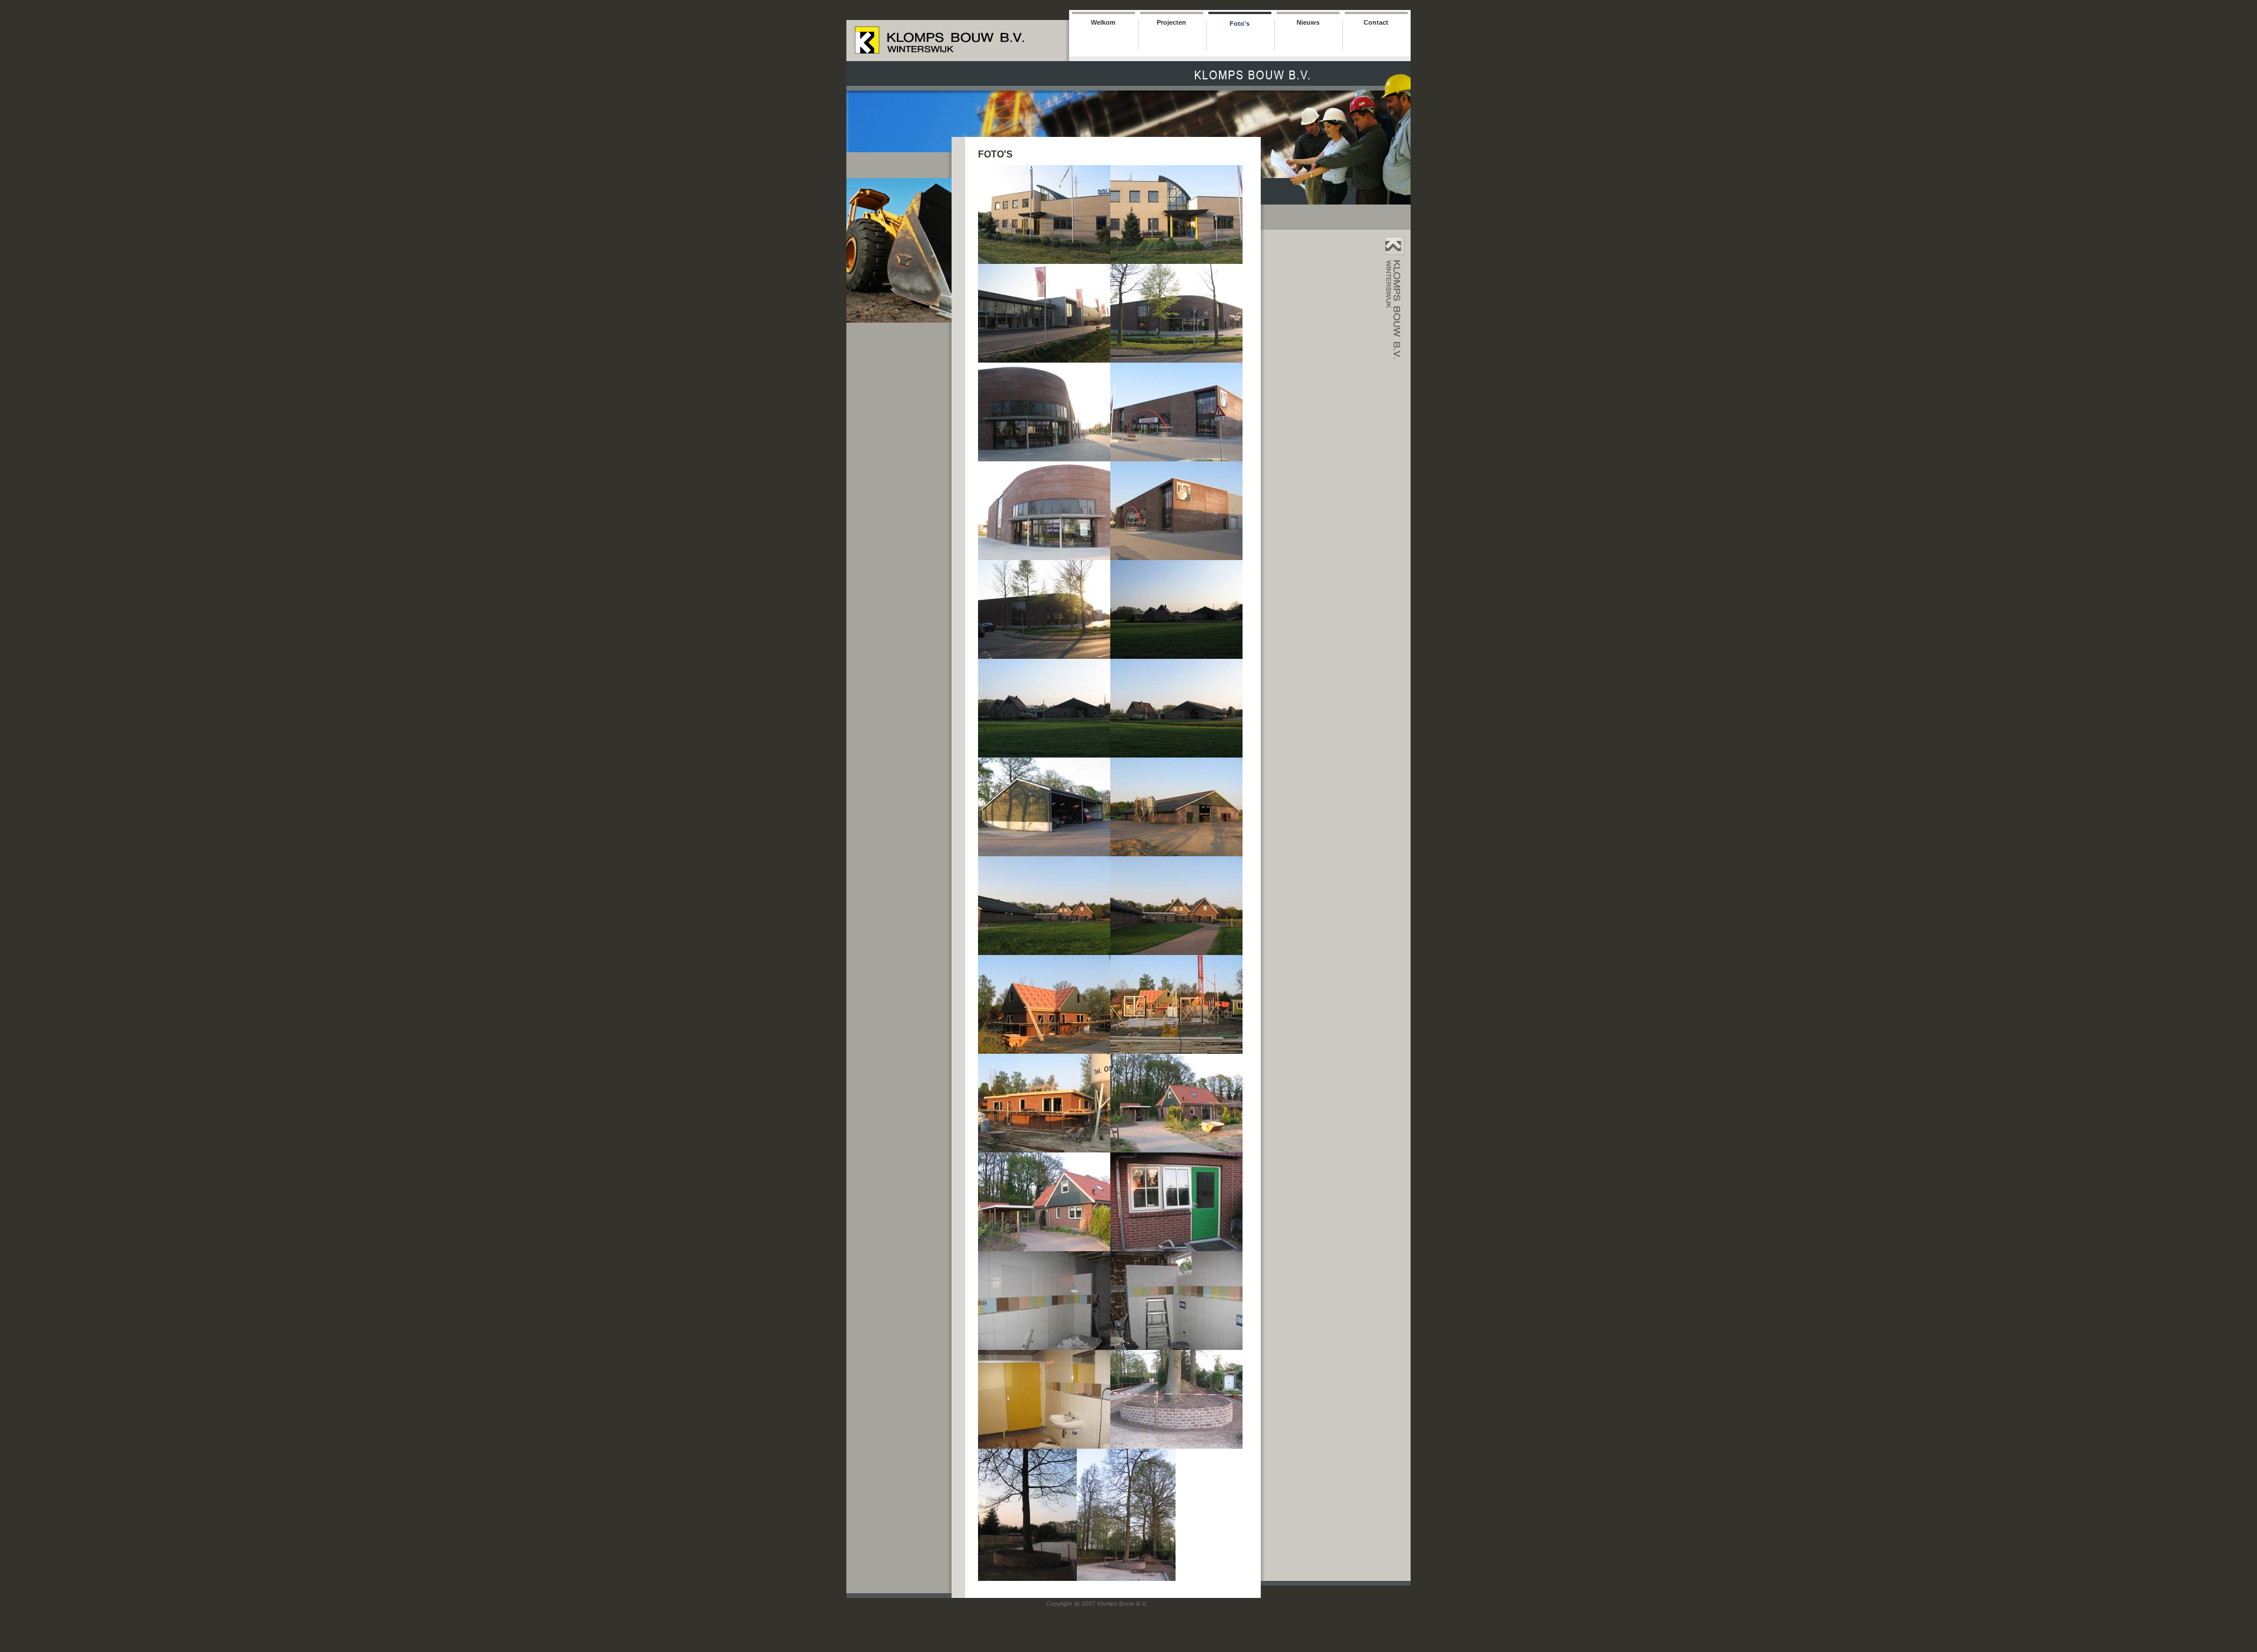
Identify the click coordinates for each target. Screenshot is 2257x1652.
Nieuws (1308, 22)
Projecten (1171, 22)
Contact (1376, 22)
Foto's (1240, 24)
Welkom (1103, 22)
